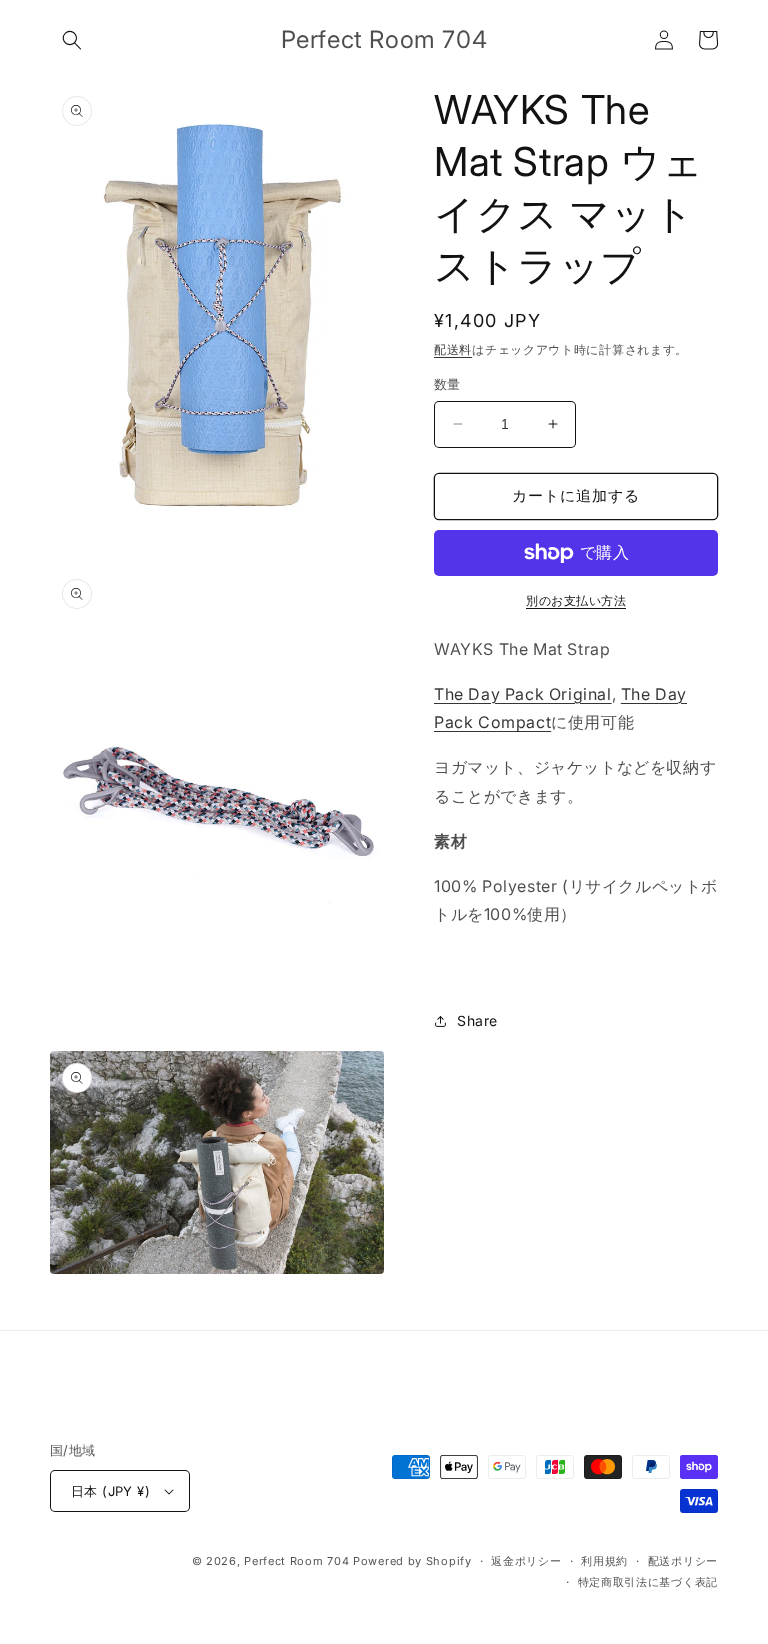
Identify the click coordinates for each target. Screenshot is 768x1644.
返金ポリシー (526, 1561)
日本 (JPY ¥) (110, 1491)
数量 (447, 384)
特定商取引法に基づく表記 (648, 1582)
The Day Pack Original (523, 694)
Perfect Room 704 (296, 1561)
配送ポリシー (683, 1561)
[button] (72, 40)
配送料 (453, 349)
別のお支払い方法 (576, 600)
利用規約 (604, 1561)
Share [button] (477, 1020)
